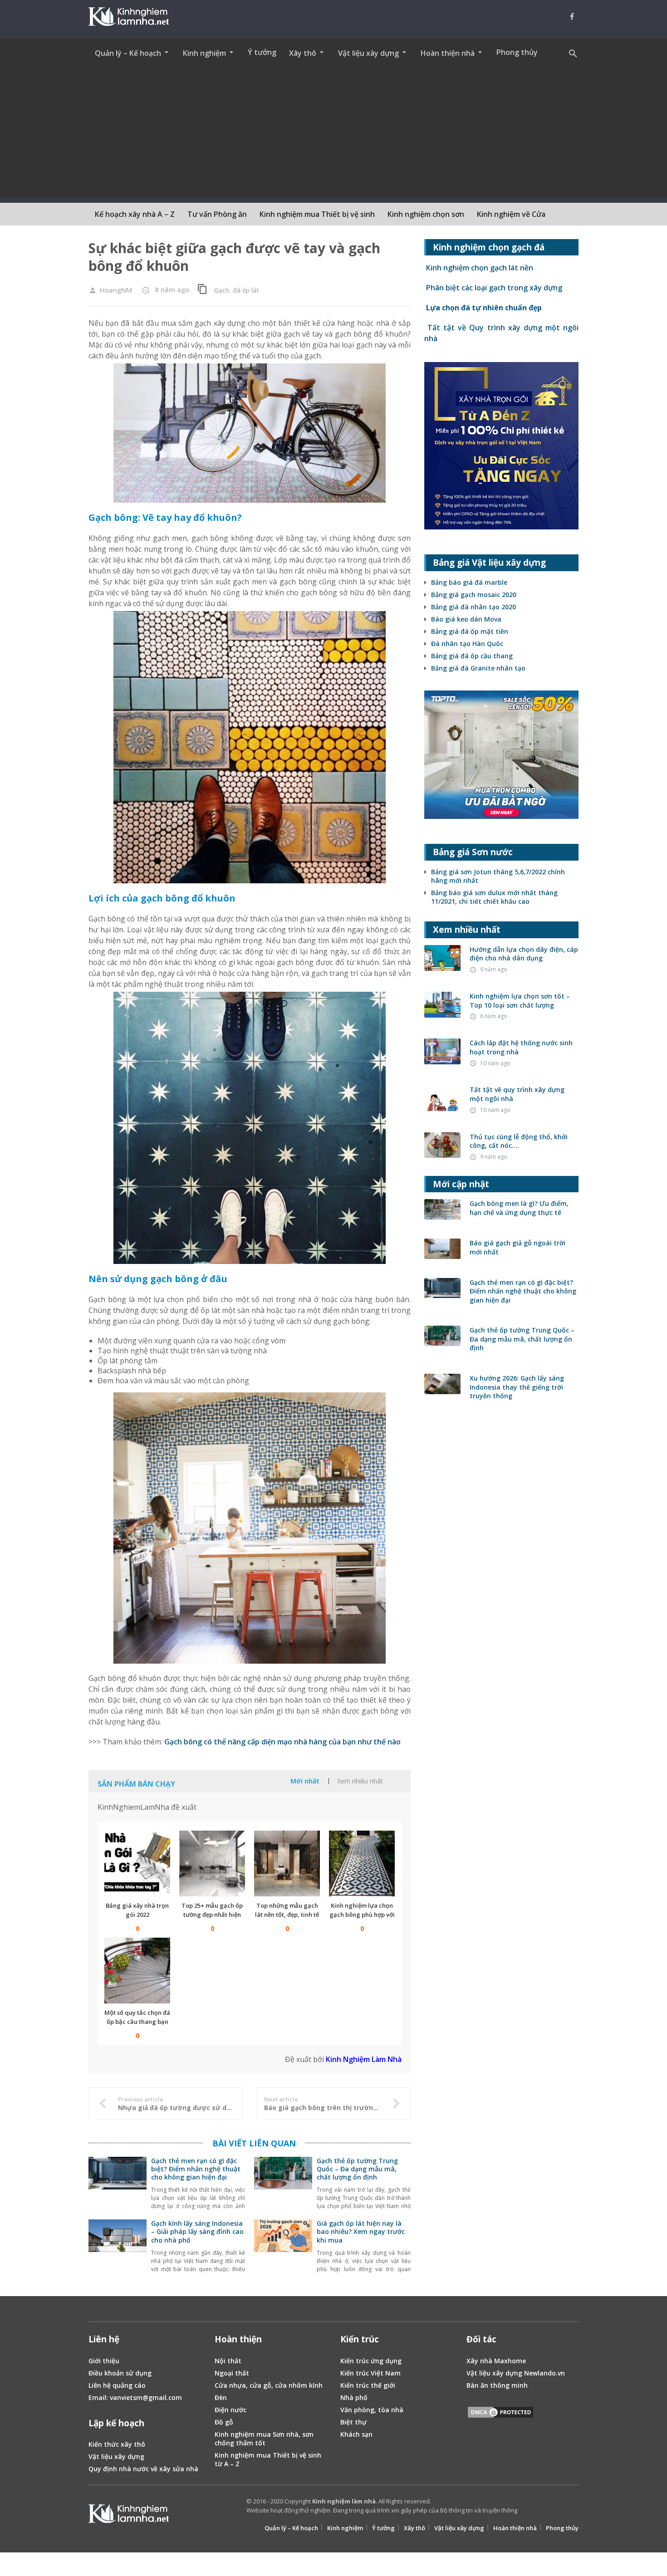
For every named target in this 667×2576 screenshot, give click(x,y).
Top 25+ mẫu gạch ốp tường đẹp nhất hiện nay (212, 1915)
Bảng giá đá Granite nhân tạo (478, 668)
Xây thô (414, 2528)
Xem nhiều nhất (360, 1781)
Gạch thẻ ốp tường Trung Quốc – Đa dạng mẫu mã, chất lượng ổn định (357, 2169)
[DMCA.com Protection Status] (500, 2414)
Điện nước (231, 2410)
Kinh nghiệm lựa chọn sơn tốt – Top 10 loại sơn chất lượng (520, 1001)
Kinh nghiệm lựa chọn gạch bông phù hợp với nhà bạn (362, 1915)
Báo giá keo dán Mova (466, 619)
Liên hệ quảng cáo (117, 2385)
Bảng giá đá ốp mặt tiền (470, 631)
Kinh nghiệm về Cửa (511, 214)
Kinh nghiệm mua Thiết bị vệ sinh (317, 214)
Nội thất (228, 2361)
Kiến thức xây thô (117, 2444)
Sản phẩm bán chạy (136, 1784)
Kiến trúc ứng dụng (371, 2361)
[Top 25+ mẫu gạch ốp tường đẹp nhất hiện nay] (212, 1863)
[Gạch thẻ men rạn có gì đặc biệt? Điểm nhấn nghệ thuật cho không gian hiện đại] (118, 2184)
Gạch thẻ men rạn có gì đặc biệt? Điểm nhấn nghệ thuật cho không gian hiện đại (196, 2169)
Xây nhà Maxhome (496, 2361)
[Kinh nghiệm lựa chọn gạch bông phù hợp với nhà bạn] (362, 1863)
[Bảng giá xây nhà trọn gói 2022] (137, 1863)
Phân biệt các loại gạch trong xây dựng (493, 288)
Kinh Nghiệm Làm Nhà (364, 2059)
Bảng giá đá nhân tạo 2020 (473, 607)
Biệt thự (353, 2422)
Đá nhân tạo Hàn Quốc (467, 644)
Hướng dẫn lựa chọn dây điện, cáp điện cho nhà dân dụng (524, 954)
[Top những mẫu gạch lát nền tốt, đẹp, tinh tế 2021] (287, 1863)
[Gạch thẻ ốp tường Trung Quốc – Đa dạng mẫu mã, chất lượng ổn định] (283, 2184)
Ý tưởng (262, 52)
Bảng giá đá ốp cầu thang (472, 656)
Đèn (221, 2397)
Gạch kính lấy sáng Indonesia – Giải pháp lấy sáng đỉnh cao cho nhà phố (197, 2231)
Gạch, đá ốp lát (237, 290)
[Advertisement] (333, 135)
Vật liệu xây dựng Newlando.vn (516, 2373)
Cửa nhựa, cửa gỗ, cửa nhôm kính (269, 2385)
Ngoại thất (232, 2373)
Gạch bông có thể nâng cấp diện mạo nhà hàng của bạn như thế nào (282, 1742)
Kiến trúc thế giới (368, 2385)
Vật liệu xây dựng (116, 2456)
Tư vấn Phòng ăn (217, 214)
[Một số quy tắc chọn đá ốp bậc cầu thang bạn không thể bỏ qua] (137, 1971)
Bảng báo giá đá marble (469, 582)
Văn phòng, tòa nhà (372, 2410)
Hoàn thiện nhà (515, 2528)
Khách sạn (356, 2434)
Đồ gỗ (224, 2422)
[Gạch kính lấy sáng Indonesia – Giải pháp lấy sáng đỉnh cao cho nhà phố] (118, 2247)
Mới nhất (305, 1781)
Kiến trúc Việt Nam (370, 2373)
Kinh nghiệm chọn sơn (426, 214)
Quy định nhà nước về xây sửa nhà (143, 2469)
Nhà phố (354, 2397)
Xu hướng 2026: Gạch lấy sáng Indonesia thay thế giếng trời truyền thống (517, 1387)
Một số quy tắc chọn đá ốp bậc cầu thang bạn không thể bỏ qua (137, 2022)
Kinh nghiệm (345, 2528)
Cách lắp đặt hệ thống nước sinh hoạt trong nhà (521, 1047)
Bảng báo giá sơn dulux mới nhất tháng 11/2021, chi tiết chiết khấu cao (494, 897)
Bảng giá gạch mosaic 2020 (474, 595)
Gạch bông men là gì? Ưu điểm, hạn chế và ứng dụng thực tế (519, 1208)
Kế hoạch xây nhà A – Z (135, 214)
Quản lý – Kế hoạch (291, 2528)
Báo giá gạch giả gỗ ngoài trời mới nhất (517, 1247)
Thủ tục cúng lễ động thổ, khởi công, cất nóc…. (519, 1141)
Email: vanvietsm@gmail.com (135, 2397)
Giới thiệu (104, 2361)
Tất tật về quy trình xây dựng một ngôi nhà (517, 1094)
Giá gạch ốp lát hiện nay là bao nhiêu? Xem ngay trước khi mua (361, 2231)
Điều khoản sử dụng (120, 2373)
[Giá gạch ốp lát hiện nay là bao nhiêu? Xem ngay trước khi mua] (283, 2247)
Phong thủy (517, 52)
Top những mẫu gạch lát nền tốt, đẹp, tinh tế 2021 (287, 1915)
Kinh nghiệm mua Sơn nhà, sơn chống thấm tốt (264, 2439)
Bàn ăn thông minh (497, 2385)
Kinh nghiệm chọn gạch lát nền (479, 268)
